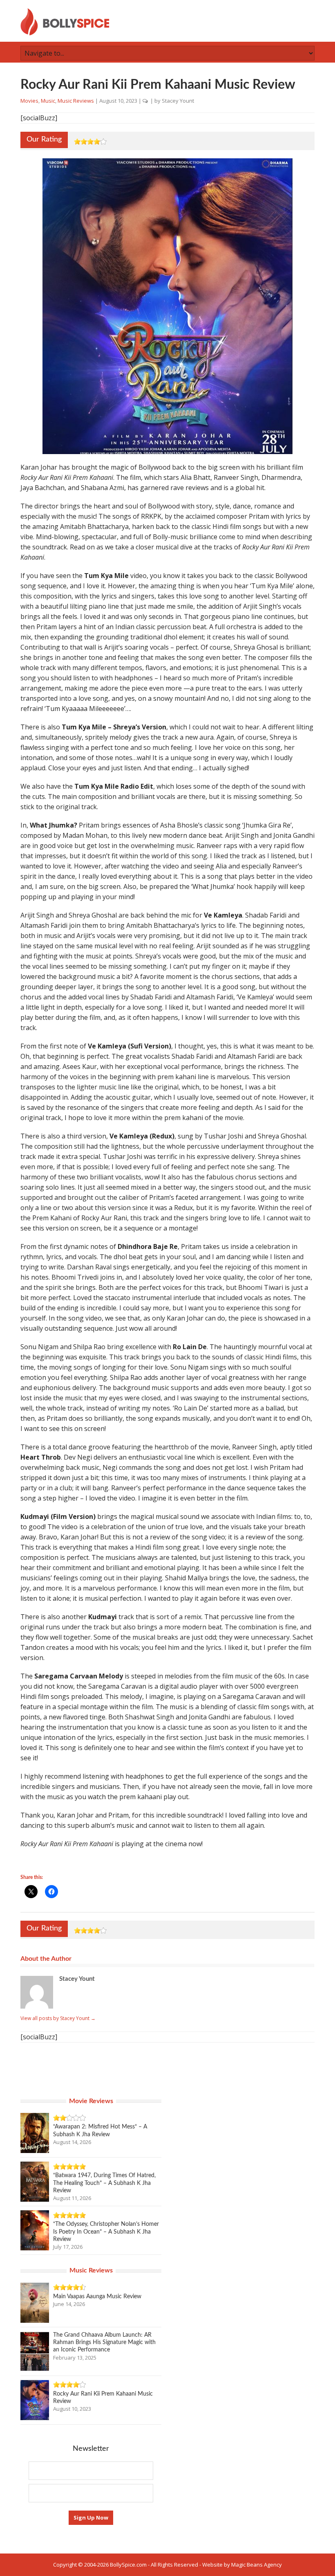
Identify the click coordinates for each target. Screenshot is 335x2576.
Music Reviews (76, 101)
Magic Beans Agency (257, 2565)
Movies (29, 101)
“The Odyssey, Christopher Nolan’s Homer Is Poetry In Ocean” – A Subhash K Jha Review (106, 2232)
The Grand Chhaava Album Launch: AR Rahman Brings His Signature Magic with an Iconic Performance (104, 2342)
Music (48, 101)
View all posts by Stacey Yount (58, 2018)
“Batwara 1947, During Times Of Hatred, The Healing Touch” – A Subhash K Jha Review (104, 2183)
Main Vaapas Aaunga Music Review (97, 2297)
